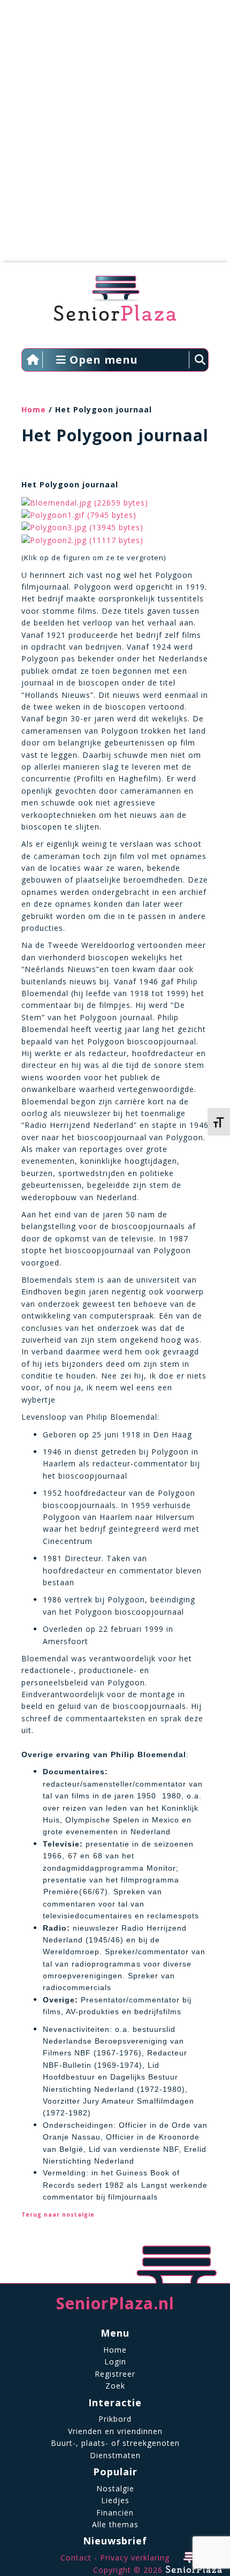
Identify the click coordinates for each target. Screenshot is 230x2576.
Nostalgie (115, 2488)
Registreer (115, 2374)
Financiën (115, 2513)
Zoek (115, 2386)
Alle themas (115, 2524)
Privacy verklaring (135, 2558)
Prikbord (115, 2419)
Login (115, 2362)
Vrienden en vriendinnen (115, 2431)
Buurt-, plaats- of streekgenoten (115, 2443)
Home (34, 409)
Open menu (102, 360)
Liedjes (115, 2500)
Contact (76, 2558)
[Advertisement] (115, 137)
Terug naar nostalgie (58, 2215)
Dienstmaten (115, 2455)
